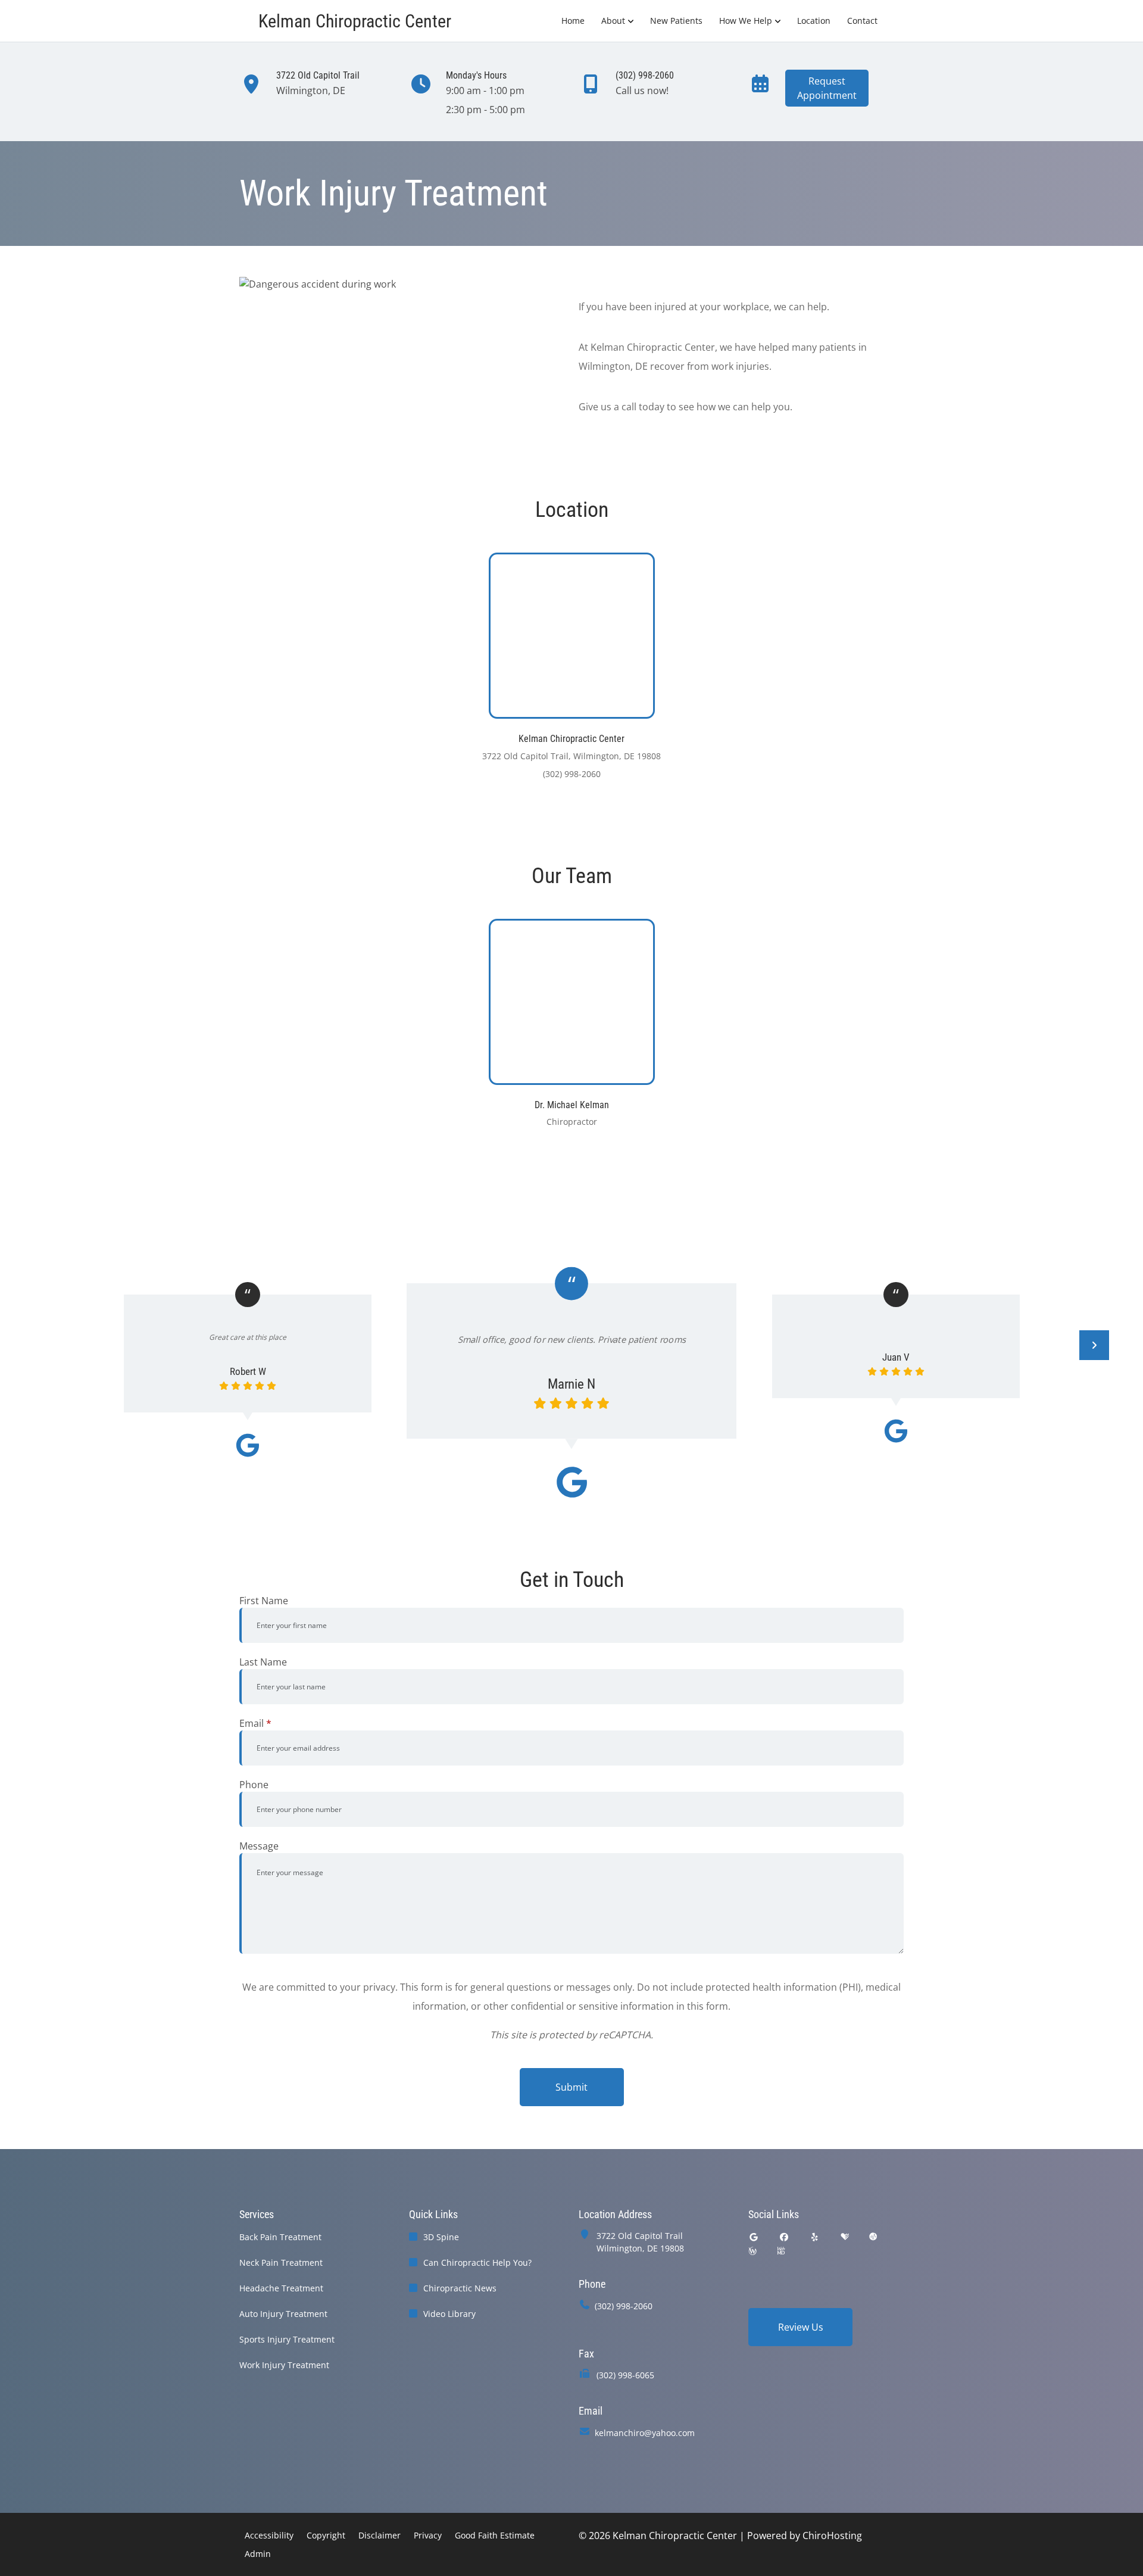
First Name (264, 1601)
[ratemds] (873, 2237)
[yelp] (815, 2237)
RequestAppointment (827, 88)
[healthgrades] (845, 2237)
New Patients (676, 21)
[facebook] (785, 2237)
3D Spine (441, 2237)
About (613, 21)
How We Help (746, 21)
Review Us (801, 2327)
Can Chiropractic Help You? (477, 2262)
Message (259, 1846)
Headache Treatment (281, 2288)
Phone (254, 1785)
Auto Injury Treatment (283, 2314)
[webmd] (781, 2251)
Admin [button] (258, 2554)
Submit (571, 2087)
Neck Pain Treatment (281, 2262)
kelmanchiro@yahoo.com (645, 2433)
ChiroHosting (832, 2536)
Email (255, 1723)
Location (814, 21)
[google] (754, 2237)
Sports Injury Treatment (287, 2339)
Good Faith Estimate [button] (495, 2535)
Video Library (449, 2314)
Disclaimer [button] (380, 2535)
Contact (862, 21)
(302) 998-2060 (624, 2306)
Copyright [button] (326, 2535)
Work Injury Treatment (284, 2365)
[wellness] (752, 2251)
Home (573, 21)
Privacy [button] (428, 2535)
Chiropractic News (460, 2288)
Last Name (263, 1662)
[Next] (1094, 1345)
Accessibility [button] (269, 2535)
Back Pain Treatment (280, 2237)
